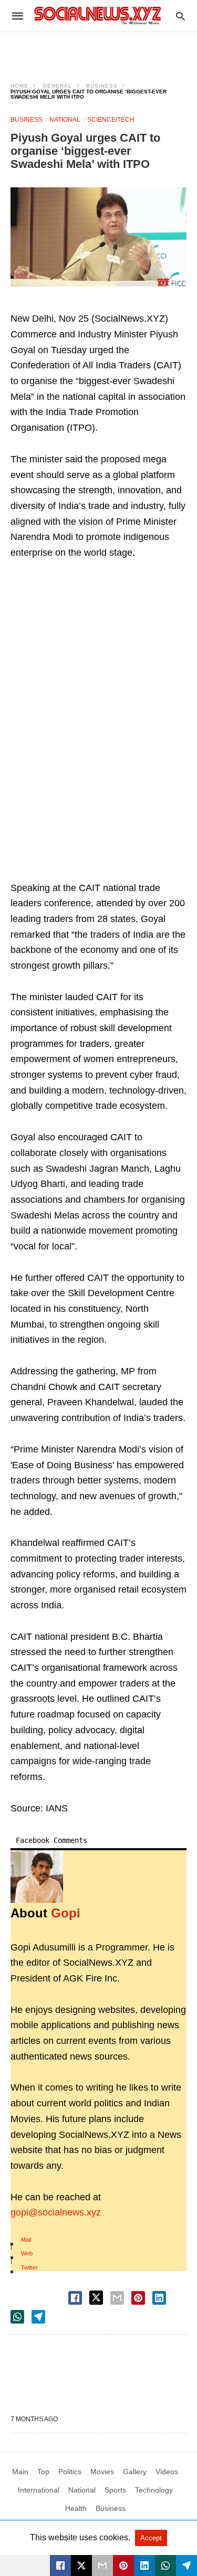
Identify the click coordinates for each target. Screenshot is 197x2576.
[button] (98, 237)
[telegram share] (38, 2317)
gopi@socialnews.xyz (56, 2212)
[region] (99, 50)
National (65, 120)
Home (19, 86)
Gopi (66, 1913)
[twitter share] (96, 2298)
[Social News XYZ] (98, 15)
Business (102, 86)
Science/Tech (111, 120)
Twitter (29, 2267)
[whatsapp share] (17, 2317)
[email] (102, 2566)
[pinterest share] (138, 2298)
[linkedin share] (159, 2298)
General (57, 86)
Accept (151, 2538)
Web (27, 2253)
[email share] (117, 2298)
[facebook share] (75, 2298)
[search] (180, 16)
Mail (26, 2240)
